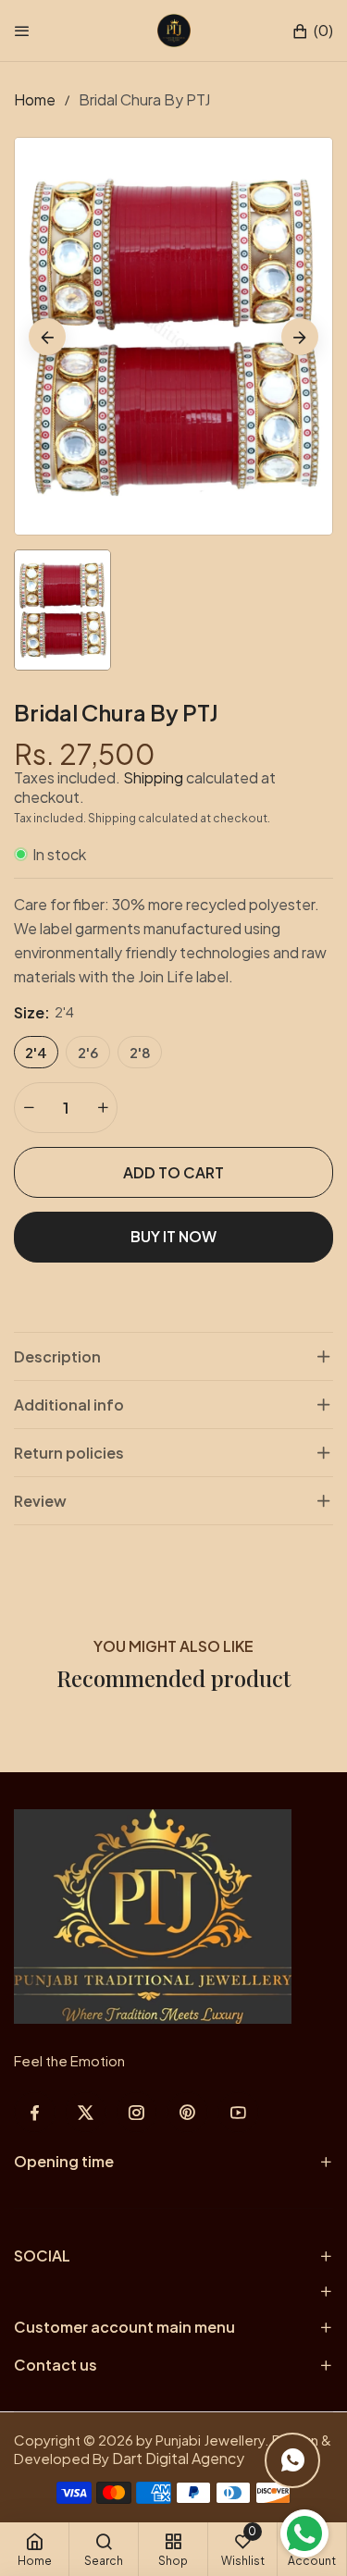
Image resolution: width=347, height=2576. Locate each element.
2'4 (36, 1052)
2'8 (140, 1052)
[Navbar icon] (22, 31)
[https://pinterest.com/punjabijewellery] (187, 2112)
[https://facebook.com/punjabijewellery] (35, 2112)
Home (35, 99)
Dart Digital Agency (178, 2458)
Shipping (153, 777)
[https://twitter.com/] (86, 2112)
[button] (312, 31)
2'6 (88, 1052)
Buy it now (173, 1236)
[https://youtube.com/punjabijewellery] (238, 2112)
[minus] (29, 1108)
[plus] (103, 1108)
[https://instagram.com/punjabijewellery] (136, 2112)
